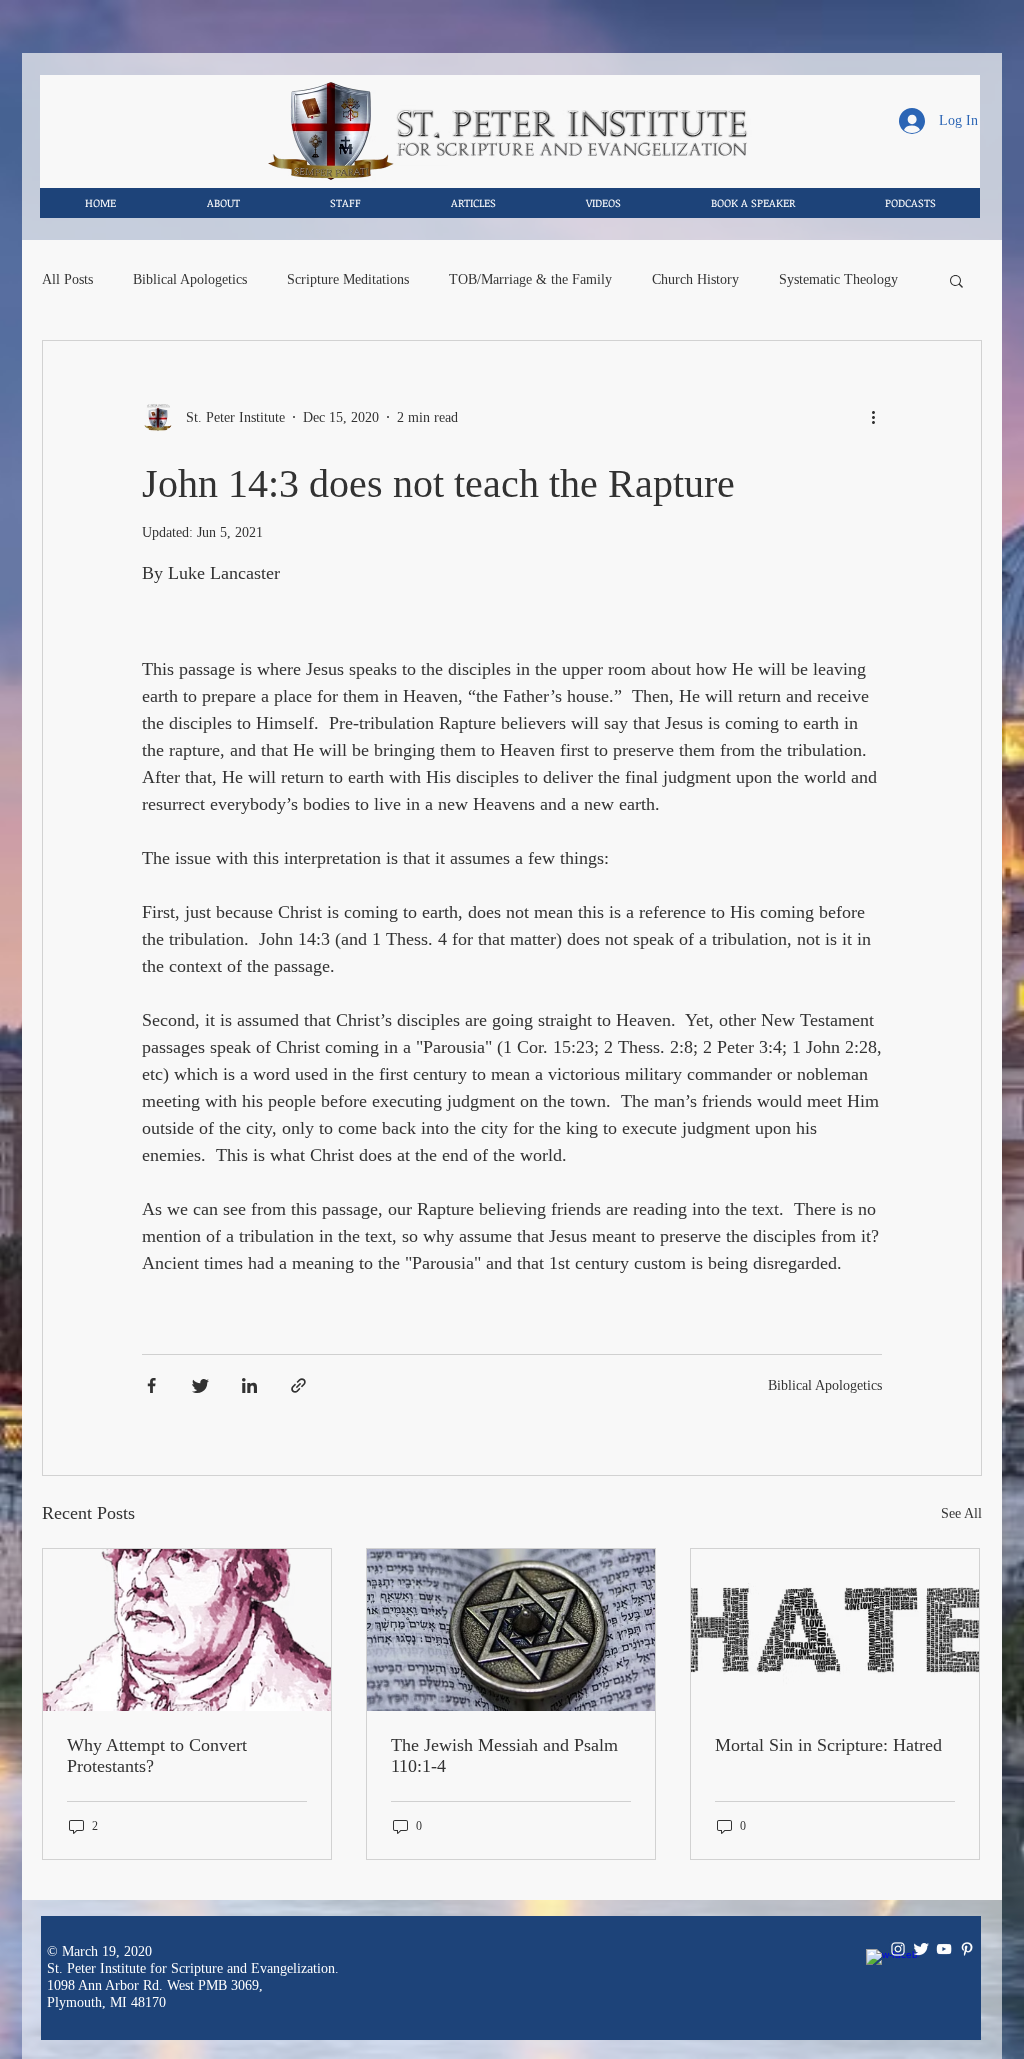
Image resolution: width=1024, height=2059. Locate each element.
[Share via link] (298, 1385)
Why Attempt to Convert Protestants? (157, 1755)
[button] (956, 282)
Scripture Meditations (348, 279)
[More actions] (880, 417)
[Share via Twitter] (200, 1385)
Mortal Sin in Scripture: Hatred (828, 1745)
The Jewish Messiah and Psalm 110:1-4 (504, 1755)
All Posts (67, 279)
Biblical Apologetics (190, 279)
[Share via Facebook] (151, 1385)
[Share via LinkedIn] (249, 1385)
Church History (695, 279)
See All (961, 1513)
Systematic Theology (838, 279)
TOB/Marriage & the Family (530, 279)
